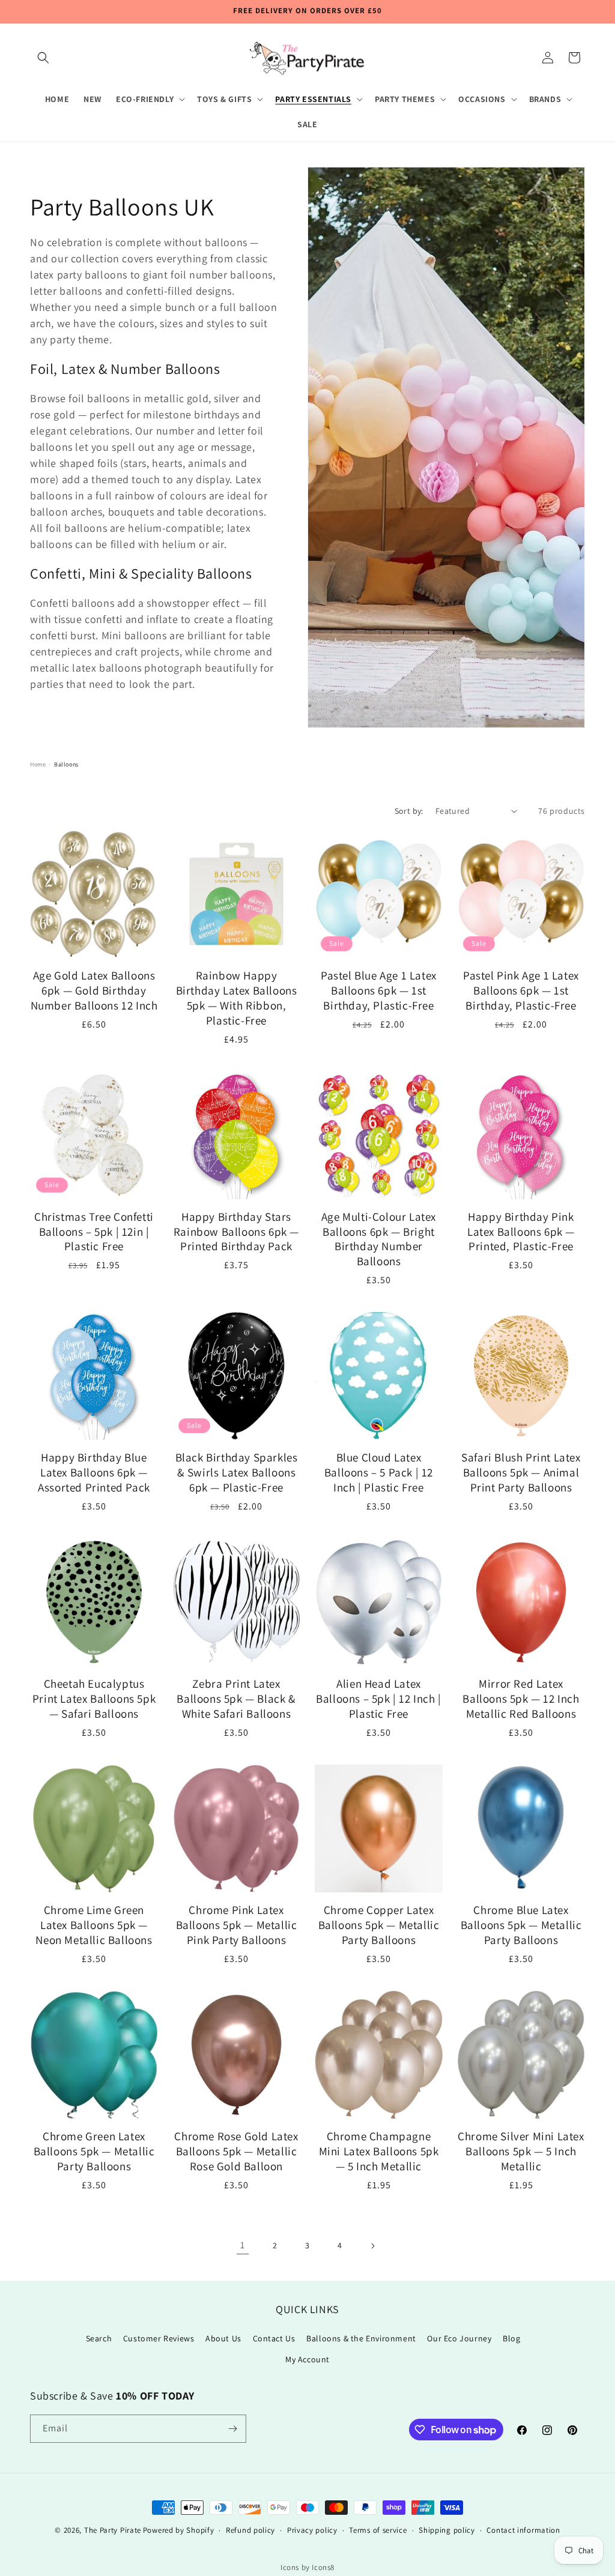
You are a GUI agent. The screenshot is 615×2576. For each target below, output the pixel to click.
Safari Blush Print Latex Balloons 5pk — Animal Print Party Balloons (521, 1473)
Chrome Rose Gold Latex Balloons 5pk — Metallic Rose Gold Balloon (236, 2151)
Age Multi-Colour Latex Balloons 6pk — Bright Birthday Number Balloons (379, 1239)
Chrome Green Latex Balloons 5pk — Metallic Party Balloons (94, 2151)
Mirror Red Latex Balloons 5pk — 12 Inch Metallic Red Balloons (521, 1699)
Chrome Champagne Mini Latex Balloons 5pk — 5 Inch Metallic (379, 2151)
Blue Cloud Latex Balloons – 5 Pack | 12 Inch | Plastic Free (379, 1473)
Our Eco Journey (459, 2338)
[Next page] (372, 2246)
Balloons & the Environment (361, 2338)
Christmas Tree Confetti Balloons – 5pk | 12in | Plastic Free (94, 1232)
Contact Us (274, 2338)
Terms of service (378, 2530)
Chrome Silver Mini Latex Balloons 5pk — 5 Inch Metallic (521, 2151)
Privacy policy (312, 2530)
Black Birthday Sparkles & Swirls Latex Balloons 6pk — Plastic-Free (237, 1473)
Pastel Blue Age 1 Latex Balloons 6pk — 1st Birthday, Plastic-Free (379, 991)
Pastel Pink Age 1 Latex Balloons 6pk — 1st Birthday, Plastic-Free (521, 991)
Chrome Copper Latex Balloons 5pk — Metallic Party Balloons (379, 1925)
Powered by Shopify (179, 2530)
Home (38, 764)
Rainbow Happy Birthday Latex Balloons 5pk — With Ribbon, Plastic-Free (237, 998)
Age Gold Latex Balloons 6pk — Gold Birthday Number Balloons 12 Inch (94, 991)
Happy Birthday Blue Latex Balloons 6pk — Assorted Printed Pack (94, 1473)
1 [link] (243, 2245)
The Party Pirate (113, 2530)
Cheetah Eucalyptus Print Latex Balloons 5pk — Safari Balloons (94, 1699)
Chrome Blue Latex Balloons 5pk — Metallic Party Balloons (521, 1925)
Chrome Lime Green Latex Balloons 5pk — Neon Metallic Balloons (94, 1925)
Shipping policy (447, 2530)
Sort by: (409, 811)
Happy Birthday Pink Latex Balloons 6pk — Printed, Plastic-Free (521, 1232)
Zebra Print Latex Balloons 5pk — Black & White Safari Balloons (236, 1699)
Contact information (523, 2530)
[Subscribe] (232, 2429)
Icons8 (323, 2567)
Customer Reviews (159, 2338)
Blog (511, 2338)
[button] (43, 58)
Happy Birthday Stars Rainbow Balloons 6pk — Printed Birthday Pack (236, 1232)
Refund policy (250, 2530)
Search (99, 2338)
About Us (223, 2338)
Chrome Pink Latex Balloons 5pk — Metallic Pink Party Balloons (237, 1925)
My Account (307, 2359)
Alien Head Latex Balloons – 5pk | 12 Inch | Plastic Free (379, 1699)
